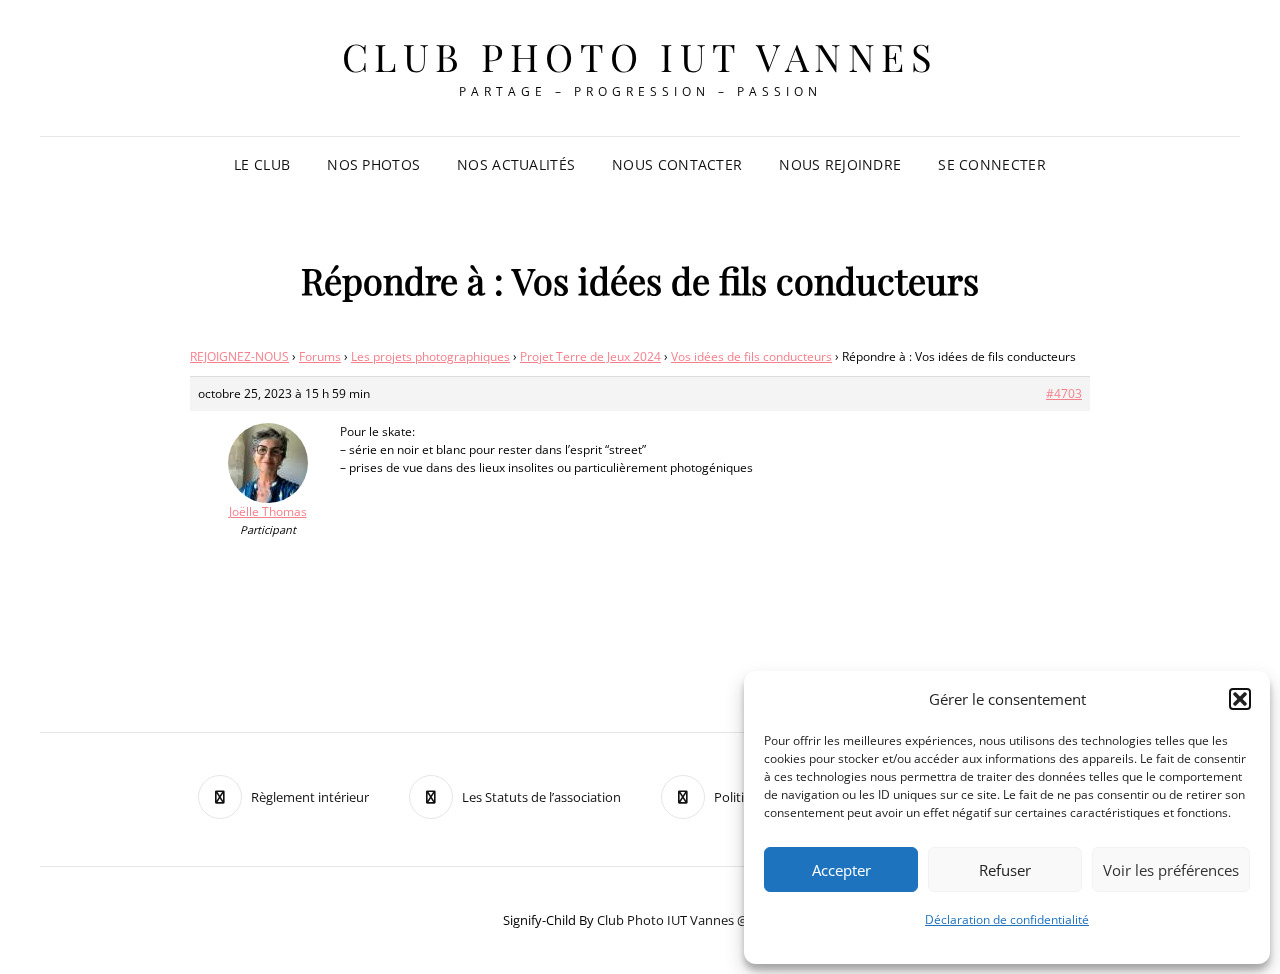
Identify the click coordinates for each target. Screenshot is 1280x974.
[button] (1240, 699)
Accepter (841, 870)
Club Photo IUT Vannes (640, 56)
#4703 (1064, 393)
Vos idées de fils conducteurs (751, 356)
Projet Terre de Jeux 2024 (590, 356)
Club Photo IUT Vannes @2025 (687, 920)
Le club (262, 164)
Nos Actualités (516, 164)
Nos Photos (373, 164)
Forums (320, 356)
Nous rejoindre (840, 164)
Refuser (1005, 870)
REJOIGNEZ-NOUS (239, 356)
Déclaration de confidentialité (1007, 919)
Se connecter (991, 164)
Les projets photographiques (430, 356)
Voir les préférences (1171, 870)
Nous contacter (677, 164)
